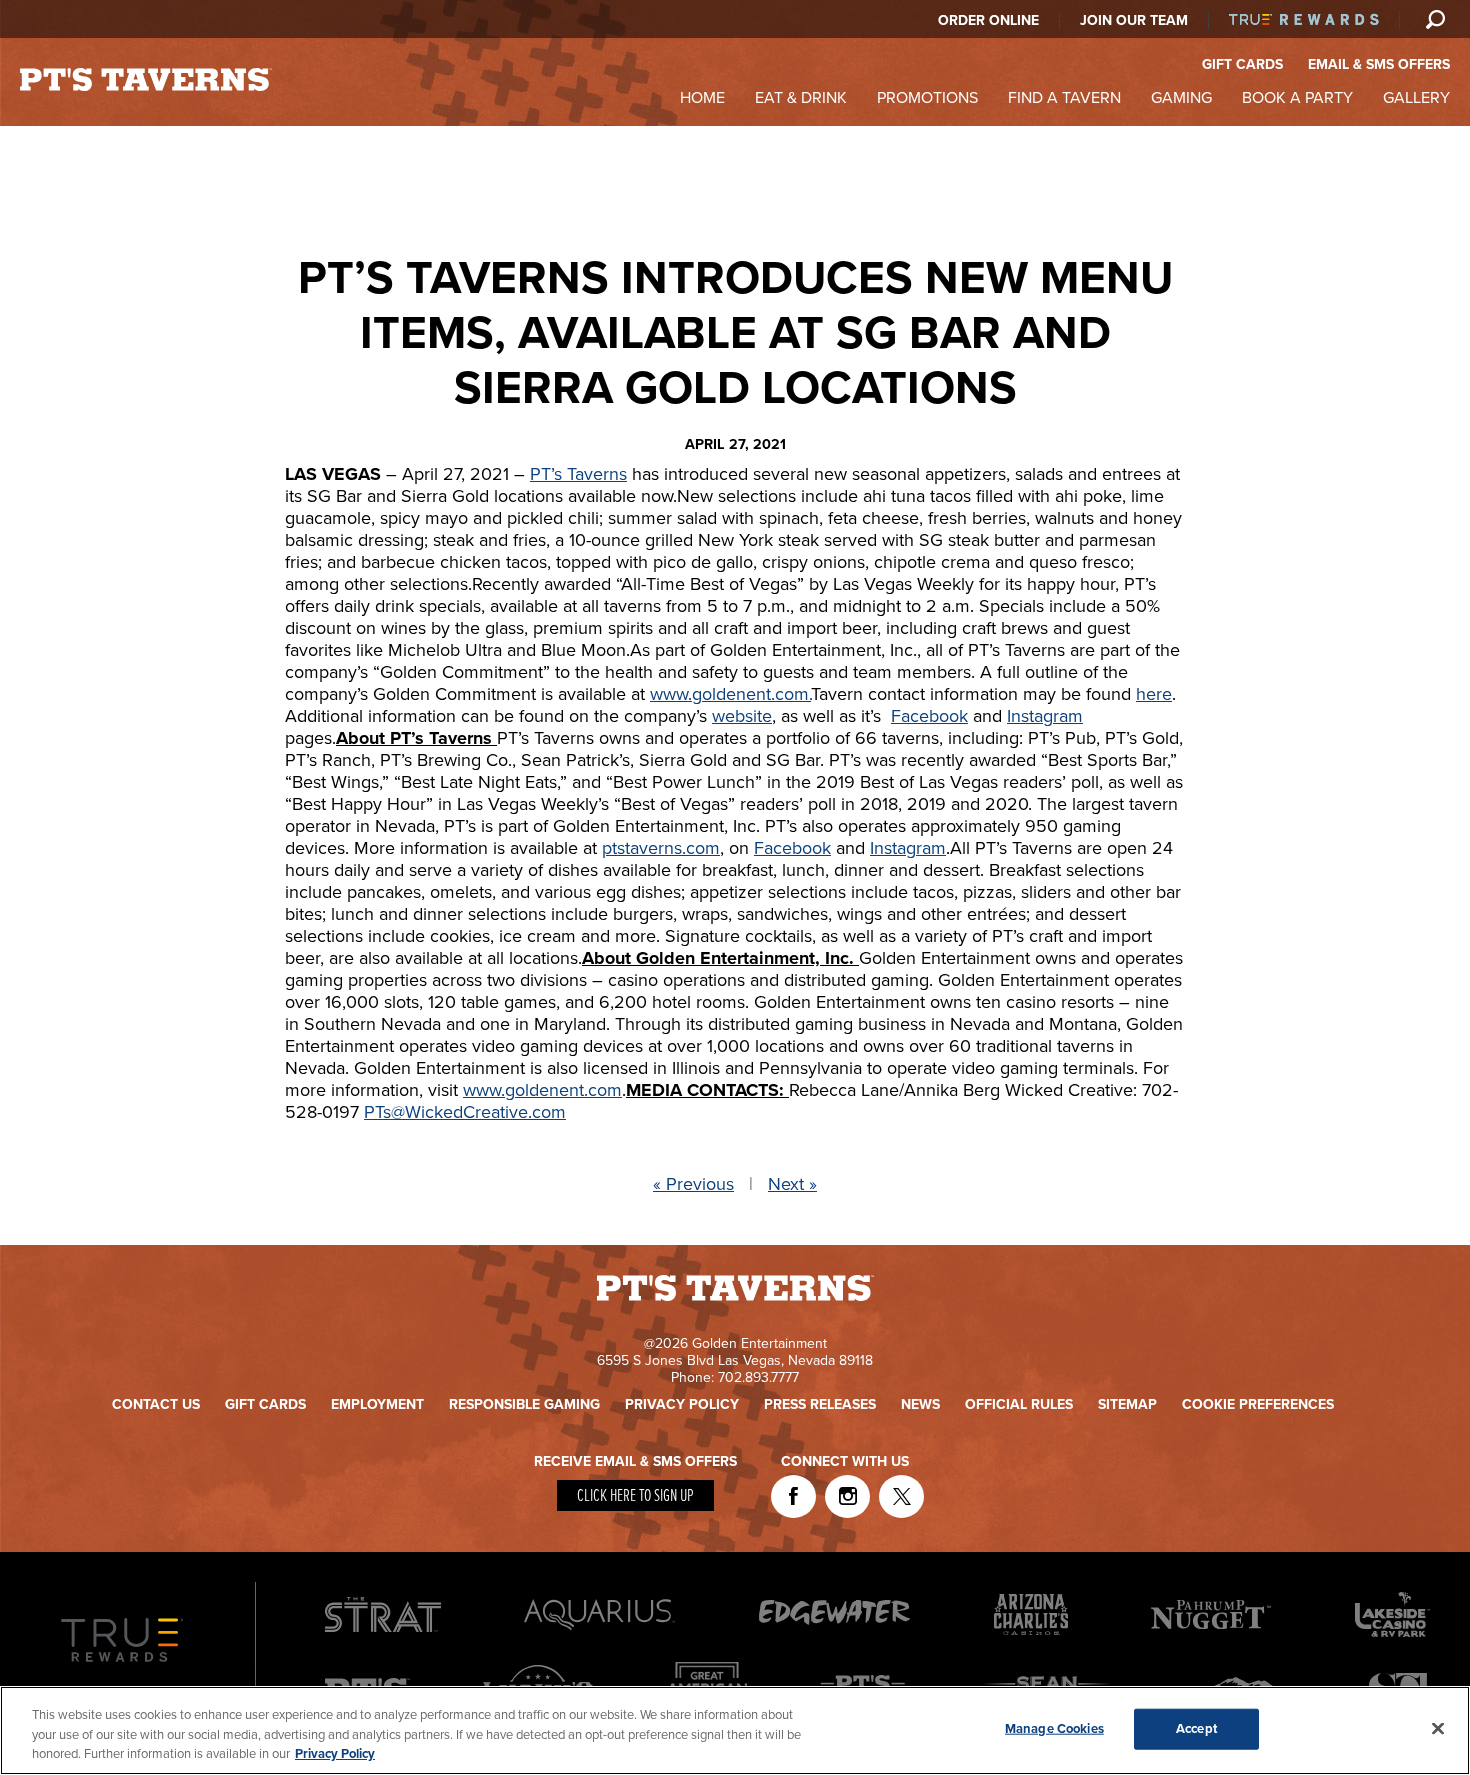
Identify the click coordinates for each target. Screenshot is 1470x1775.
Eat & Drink (801, 98)
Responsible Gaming (524, 1404)
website (742, 716)
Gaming (1181, 98)
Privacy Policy (682, 1404)
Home (702, 98)
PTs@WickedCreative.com (465, 1112)
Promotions (927, 98)
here (1154, 694)
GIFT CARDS (1242, 64)
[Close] (1438, 1728)
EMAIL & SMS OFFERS (1379, 64)
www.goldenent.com (542, 1090)
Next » (792, 1184)
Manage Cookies (1054, 1728)
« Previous (693, 1184)
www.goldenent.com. (730, 694)
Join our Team (1134, 20)
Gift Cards (265, 1404)
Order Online (988, 20)
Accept (1196, 1728)
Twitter (901, 1496)
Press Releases (820, 1404)
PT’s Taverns (578, 474)
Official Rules (1019, 1404)
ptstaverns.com (661, 848)
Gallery (1416, 98)
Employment (377, 1404)
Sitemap (1127, 1404)
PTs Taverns (146, 79)
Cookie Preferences (1258, 1404)
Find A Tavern (1064, 98)
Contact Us (156, 1404)
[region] (735, 1730)
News (920, 1404)
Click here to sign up (635, 1496)
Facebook (929, 716)
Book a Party (1297, 98)
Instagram (1045, 716)
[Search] (1435, 19)
